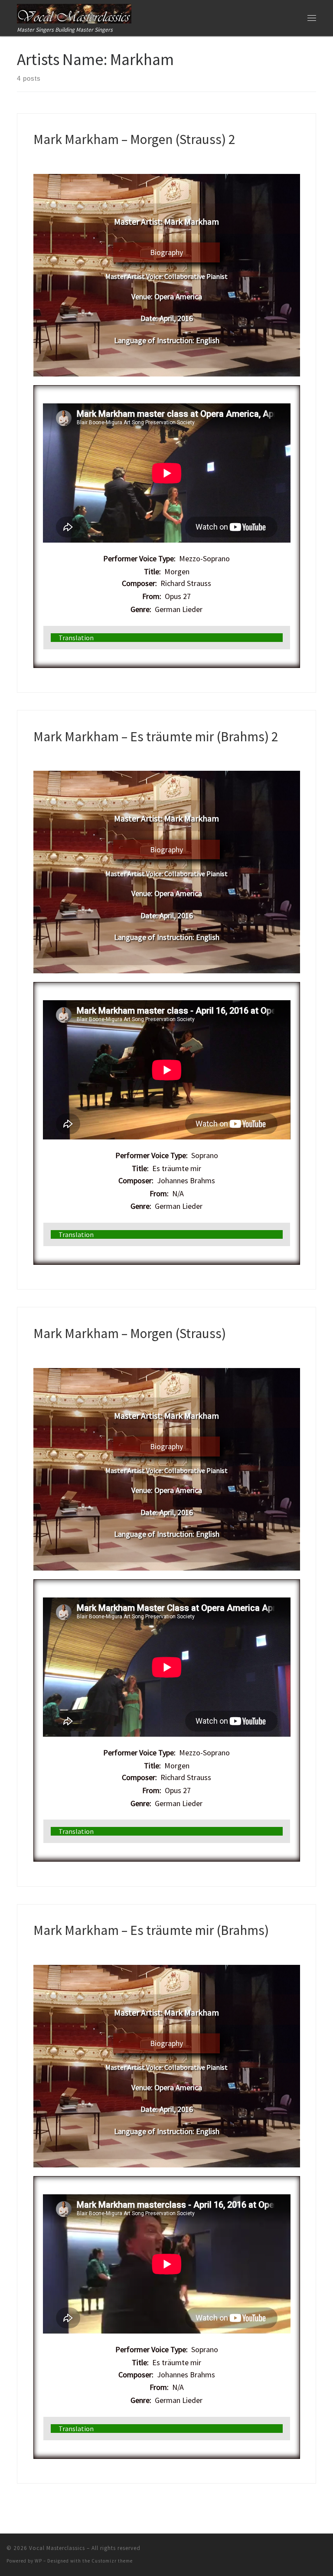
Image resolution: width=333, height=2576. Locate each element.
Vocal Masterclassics (57, 2548)
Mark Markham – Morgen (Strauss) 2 (134, 139)
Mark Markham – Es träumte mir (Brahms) (151, 1930)
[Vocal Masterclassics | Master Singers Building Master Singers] (74, 13)
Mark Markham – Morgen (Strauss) (130, 1333)
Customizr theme (112, 2561)
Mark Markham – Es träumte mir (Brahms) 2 (156, 736)
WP (38, 2561)
